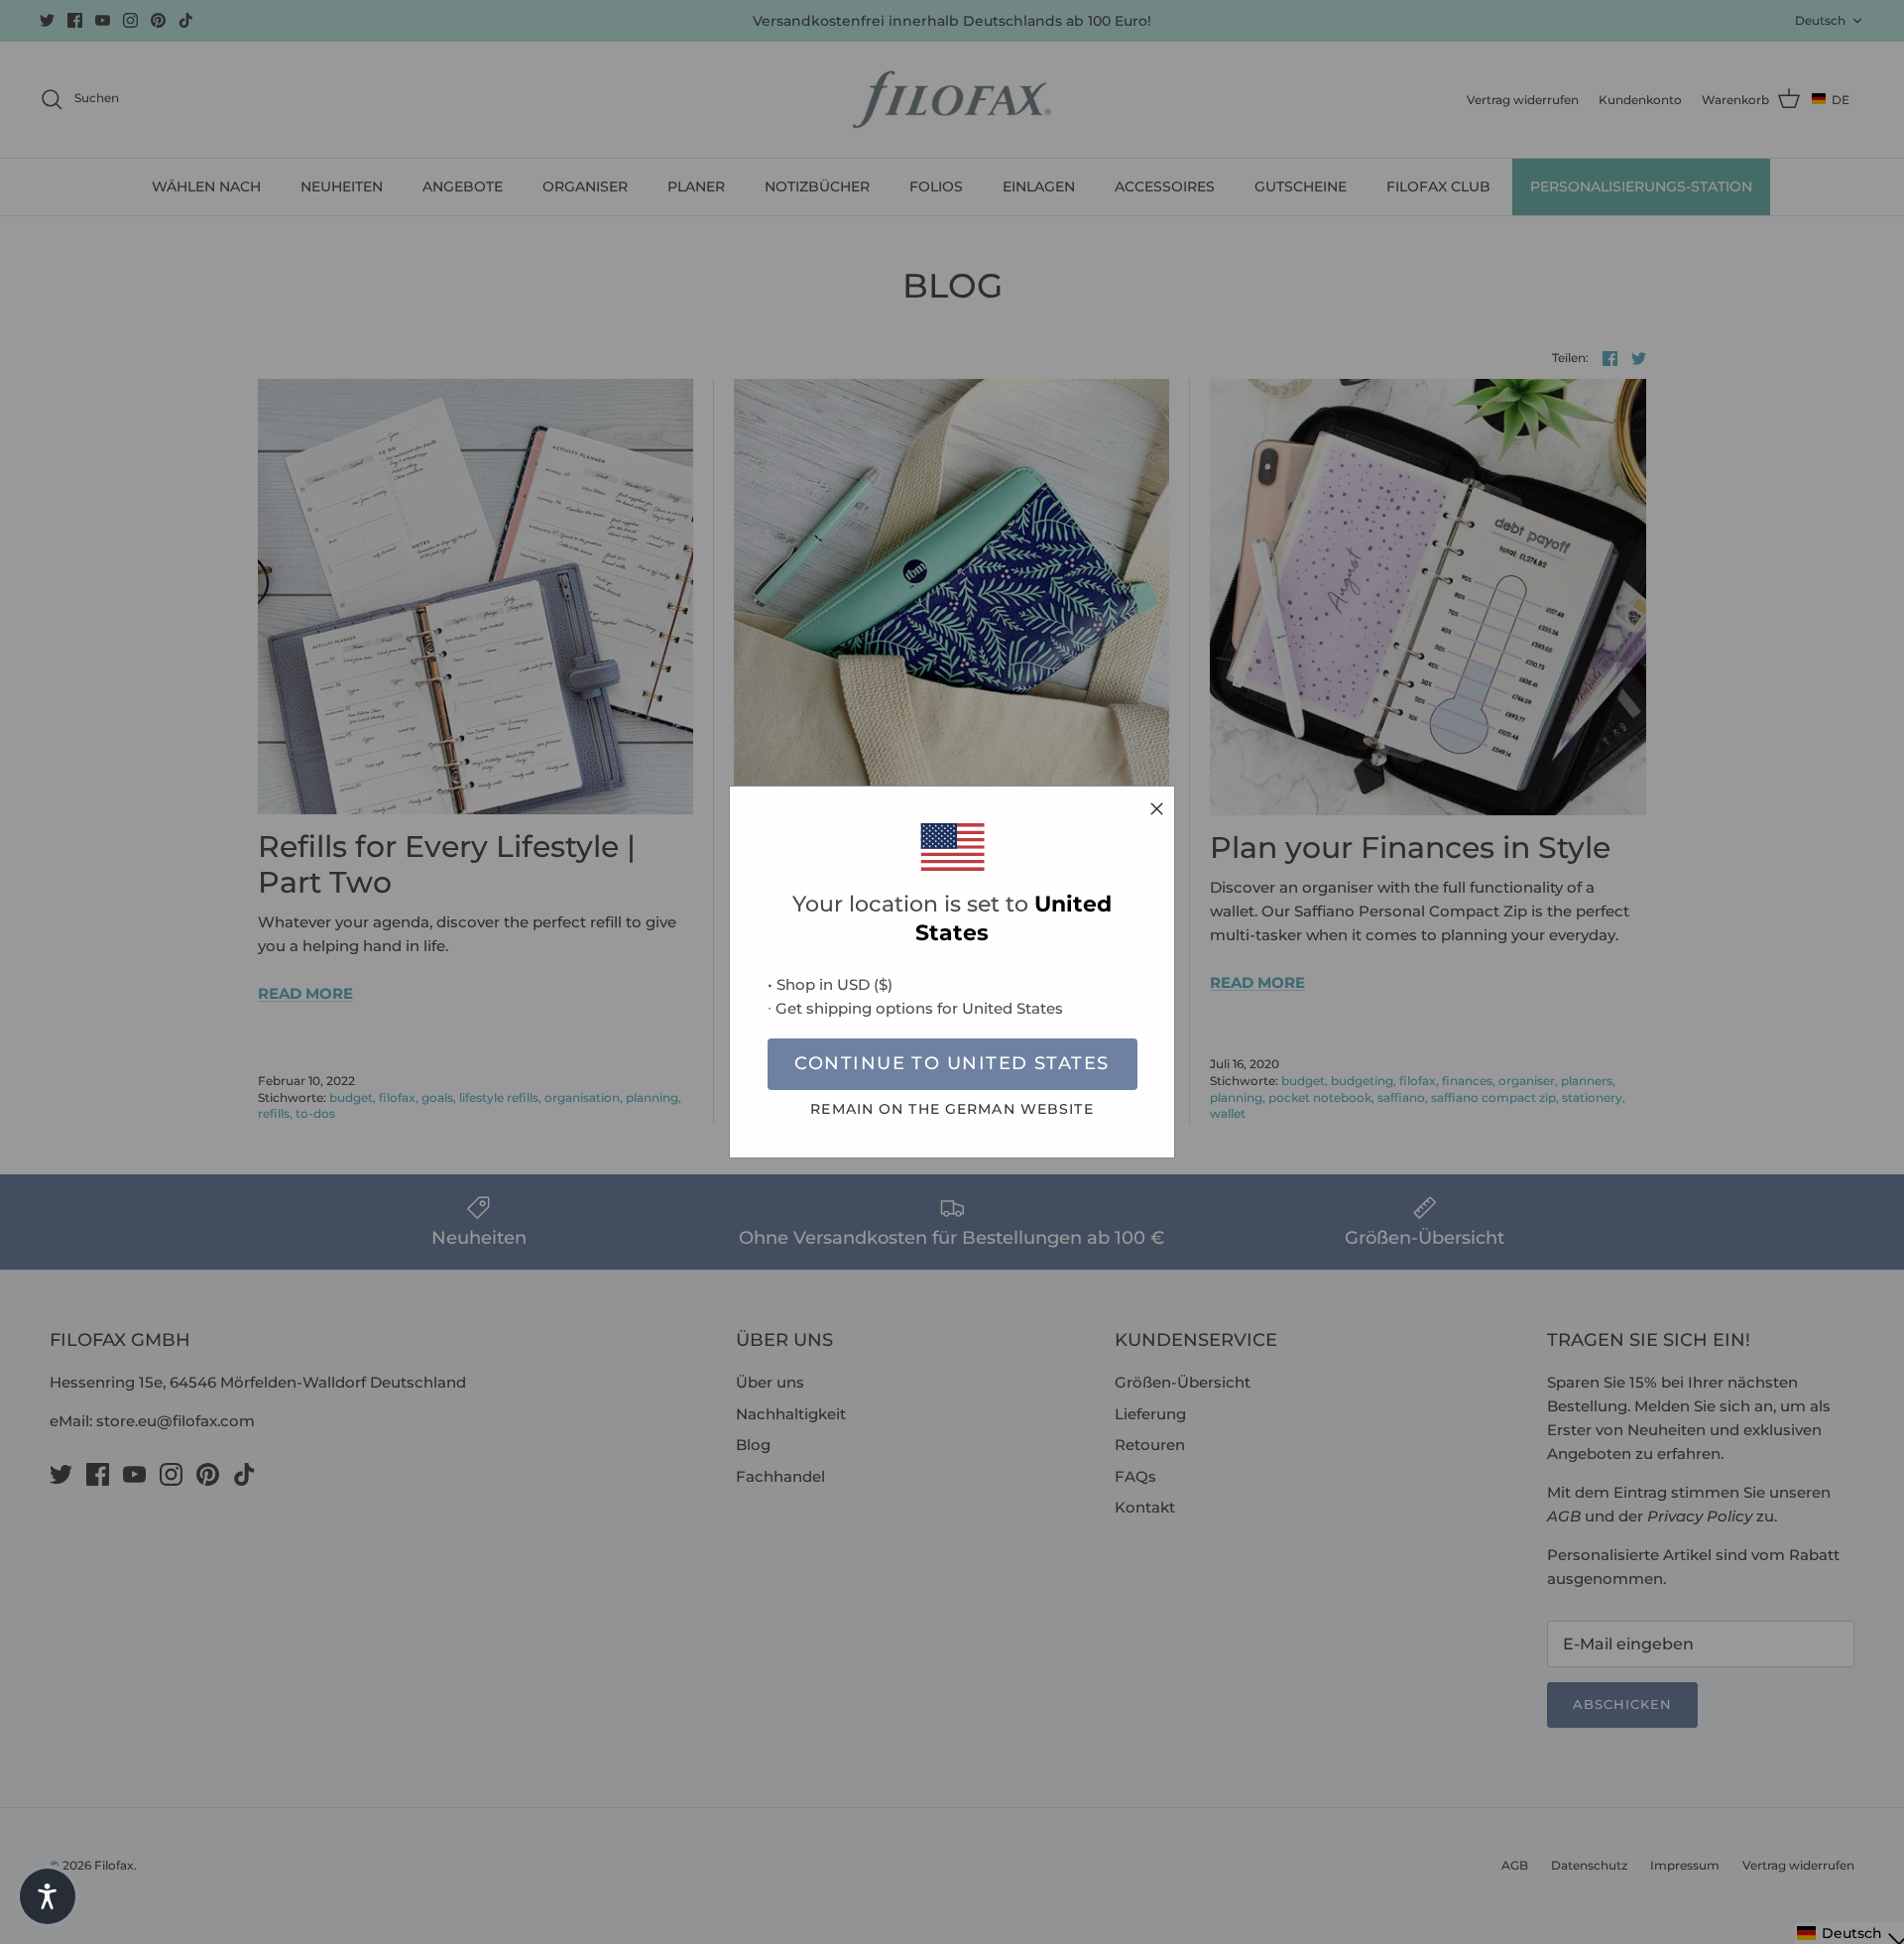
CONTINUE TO (952, 1063)
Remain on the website (952, 1109)
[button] (48, 1896)
